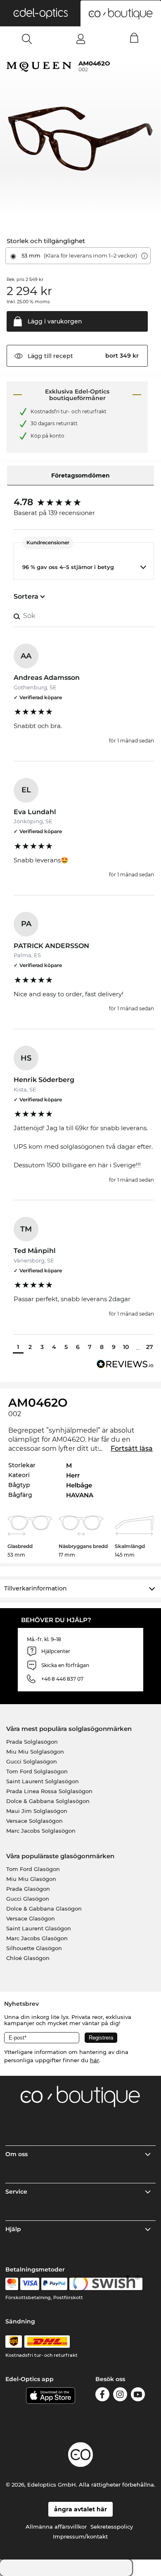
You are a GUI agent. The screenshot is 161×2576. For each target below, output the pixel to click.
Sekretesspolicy (112, 2527)
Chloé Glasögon (28, 1958)
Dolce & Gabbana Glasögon (44, 1909)
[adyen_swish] (106, 2284)
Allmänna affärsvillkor (56, 2527)
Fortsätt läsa (132, 1448)
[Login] (81, 39)
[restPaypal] (54, 2284)
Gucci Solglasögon (32, 1761)
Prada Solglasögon (32, 1742)
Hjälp (13, 2229)
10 (126, 1347)
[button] (40, 13)
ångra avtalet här (80, 2509)
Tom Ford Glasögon (33, 1869)
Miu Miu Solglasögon (35, 1752)
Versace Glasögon (31, 1918)
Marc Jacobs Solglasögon (41, 1831)
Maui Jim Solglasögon (37, 1811)
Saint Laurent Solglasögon (43, 1781)
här (95, 2060)
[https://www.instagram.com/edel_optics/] (120, 2396)
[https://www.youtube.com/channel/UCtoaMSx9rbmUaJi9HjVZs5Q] (138, 2396)
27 (150, 1347)
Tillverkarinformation (36, 1588)
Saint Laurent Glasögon (39, 1928)
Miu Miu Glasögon (31, 1879)
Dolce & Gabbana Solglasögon (48, 1801)
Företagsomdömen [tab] (80, 475)
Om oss (17, 2154)
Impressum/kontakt (80, 2536)
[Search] (27, 39)
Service (16, 2192)
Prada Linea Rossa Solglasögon (49, 1791)
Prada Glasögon (28, 1889)
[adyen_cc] (12, 2284)
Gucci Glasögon (28, 1899)
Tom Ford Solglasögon (37, 1771)
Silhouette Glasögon (34, 1948)
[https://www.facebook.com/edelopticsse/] (102, 2396)
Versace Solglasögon (34, 1821)
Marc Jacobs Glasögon (37, 1938)
